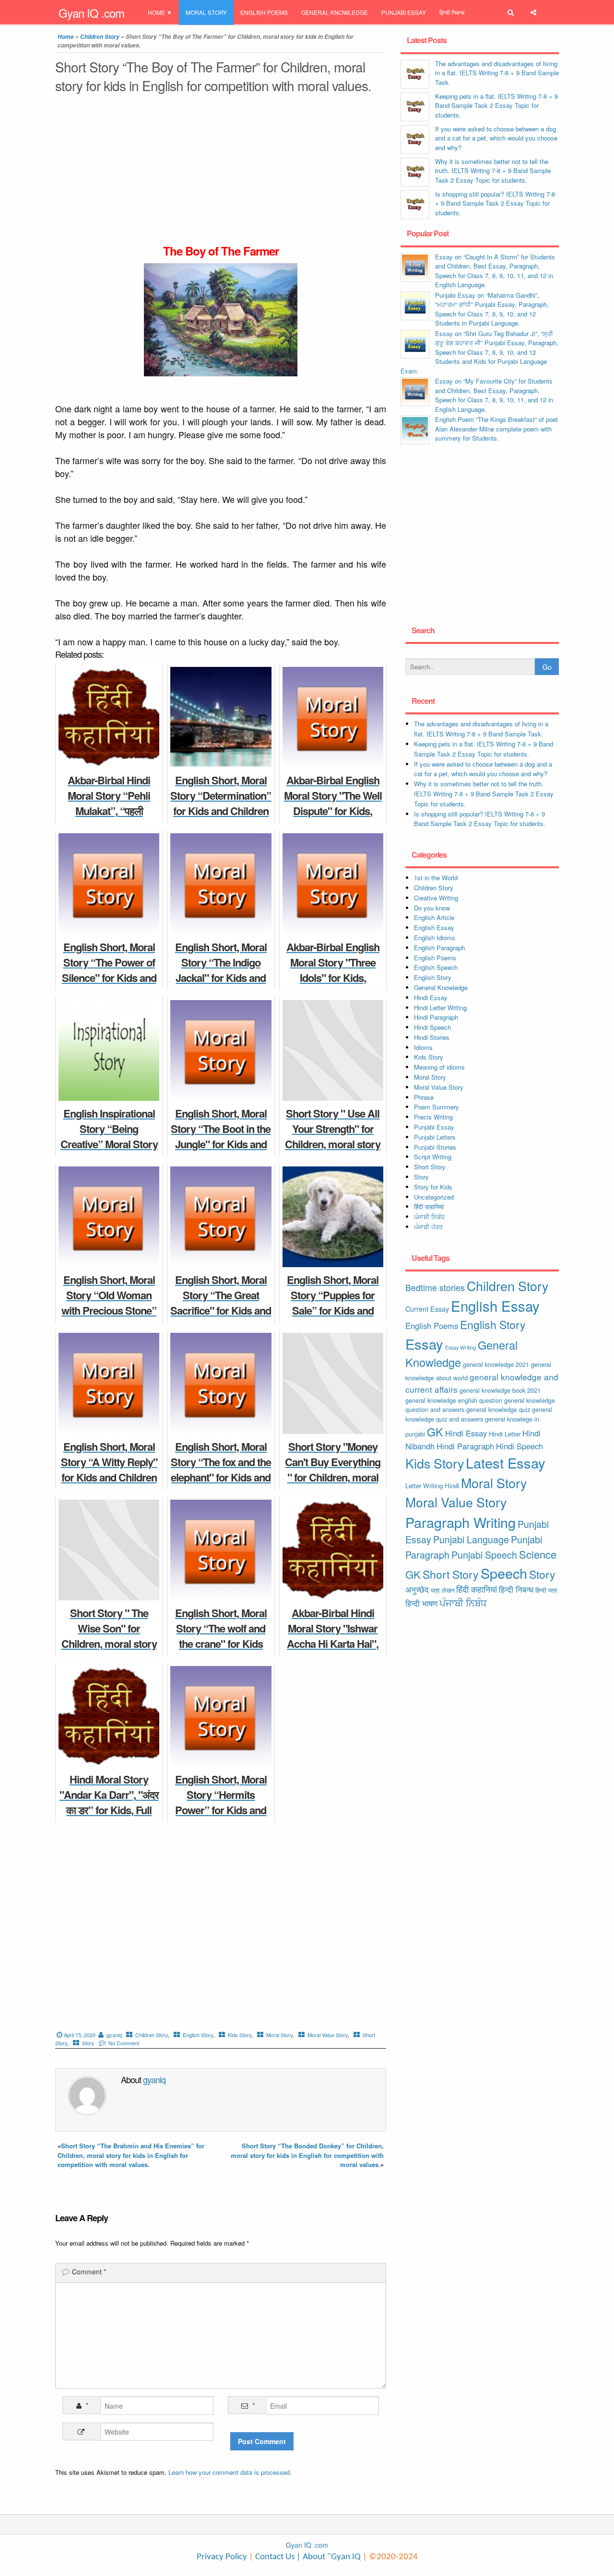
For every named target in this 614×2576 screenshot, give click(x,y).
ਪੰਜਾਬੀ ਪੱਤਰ (428, 1227)
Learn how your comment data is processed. (230, 2472)
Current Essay (427, 1309)
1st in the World (436, 878)
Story (88, 2043)
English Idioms (435, 938)
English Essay (434, 927)
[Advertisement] (221, 172)
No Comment (124, 2043)
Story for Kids (433, 1187)
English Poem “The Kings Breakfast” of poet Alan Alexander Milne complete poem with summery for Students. (496, 429)
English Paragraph (439, 948)
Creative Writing (436, 898)
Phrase (424, 1097)
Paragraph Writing (460, 1522)
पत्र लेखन (443, 1590)
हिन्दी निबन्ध (452, 12)
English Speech (436, 967)
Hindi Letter (505, 1434)
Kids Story (240, 2035)
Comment (89, 2272)
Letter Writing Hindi (432, 1486)
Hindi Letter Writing (440, 1008)
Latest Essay (506, 1463)
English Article (434, 917)
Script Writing (433, 1157)
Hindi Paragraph (436, 1017)
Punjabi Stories (435, 1147)
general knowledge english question (454, 1400)
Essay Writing (460, 1347)
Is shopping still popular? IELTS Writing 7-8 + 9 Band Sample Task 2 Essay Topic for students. (495, 203)
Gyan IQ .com (91, 13)
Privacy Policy (222, 2557)
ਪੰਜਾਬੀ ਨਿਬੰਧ (429, 1217)
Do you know (432, 908)
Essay (424, 1344)
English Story (198, 2035)
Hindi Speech (432, 1027)
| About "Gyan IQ (329, 2557)
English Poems (264, 12)
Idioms (423, 1047)
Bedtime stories (435, 1287)
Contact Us (274, 2557)
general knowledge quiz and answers (479, 1414)
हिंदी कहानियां (429, 1206)
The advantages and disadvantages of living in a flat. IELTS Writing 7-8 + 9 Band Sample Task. (497, 73)
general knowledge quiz (498, 1409)
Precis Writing (433, 1117)
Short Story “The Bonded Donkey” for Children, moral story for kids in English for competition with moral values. (307, 2155)
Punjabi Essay (404, 12)
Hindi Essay (431, 997)
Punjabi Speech (484, 1555)
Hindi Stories (432, 1037)
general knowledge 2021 (496, 1364)
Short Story (430, 1167)
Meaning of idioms (439, 1067)
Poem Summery (437, 1107)
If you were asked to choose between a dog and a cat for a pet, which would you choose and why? (496, 138)
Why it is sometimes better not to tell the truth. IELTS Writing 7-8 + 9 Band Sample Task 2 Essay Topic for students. (493, 171)
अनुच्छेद (417, 1589)
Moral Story (206, 12)
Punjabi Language (471, 1539)
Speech (504, 1573)
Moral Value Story (328, 2035)
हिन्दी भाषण (421, 1603)
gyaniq (114, 2035)
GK (435, 1432)
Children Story (100, 37)
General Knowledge (335, 12)
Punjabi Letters (435, 1137)
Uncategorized (434, 1197)
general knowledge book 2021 (500, 1390)
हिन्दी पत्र (546, 1590)
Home (156, 12)
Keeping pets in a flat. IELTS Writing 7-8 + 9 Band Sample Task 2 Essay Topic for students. (496, 105)
